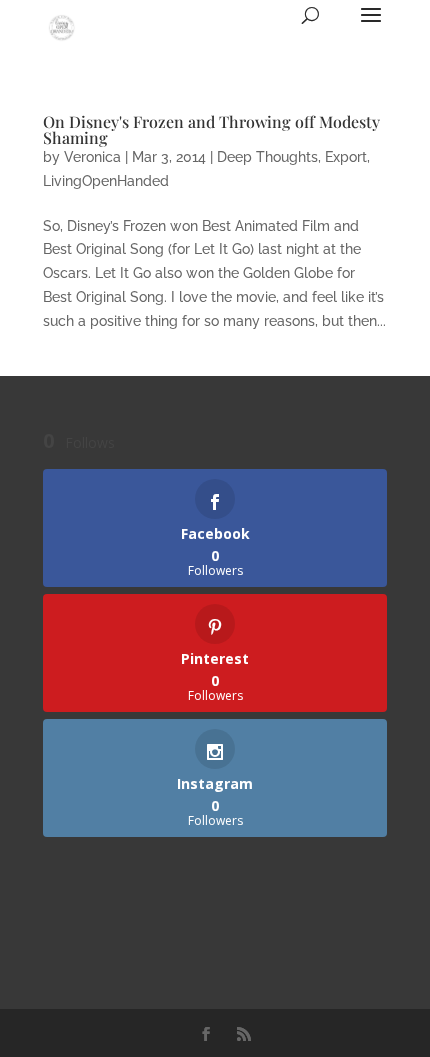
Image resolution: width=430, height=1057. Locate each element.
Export (346, 157)
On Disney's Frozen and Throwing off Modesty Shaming (211, 129)
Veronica (92, 157)
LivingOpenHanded (106, 181)
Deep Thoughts (267, 157)
